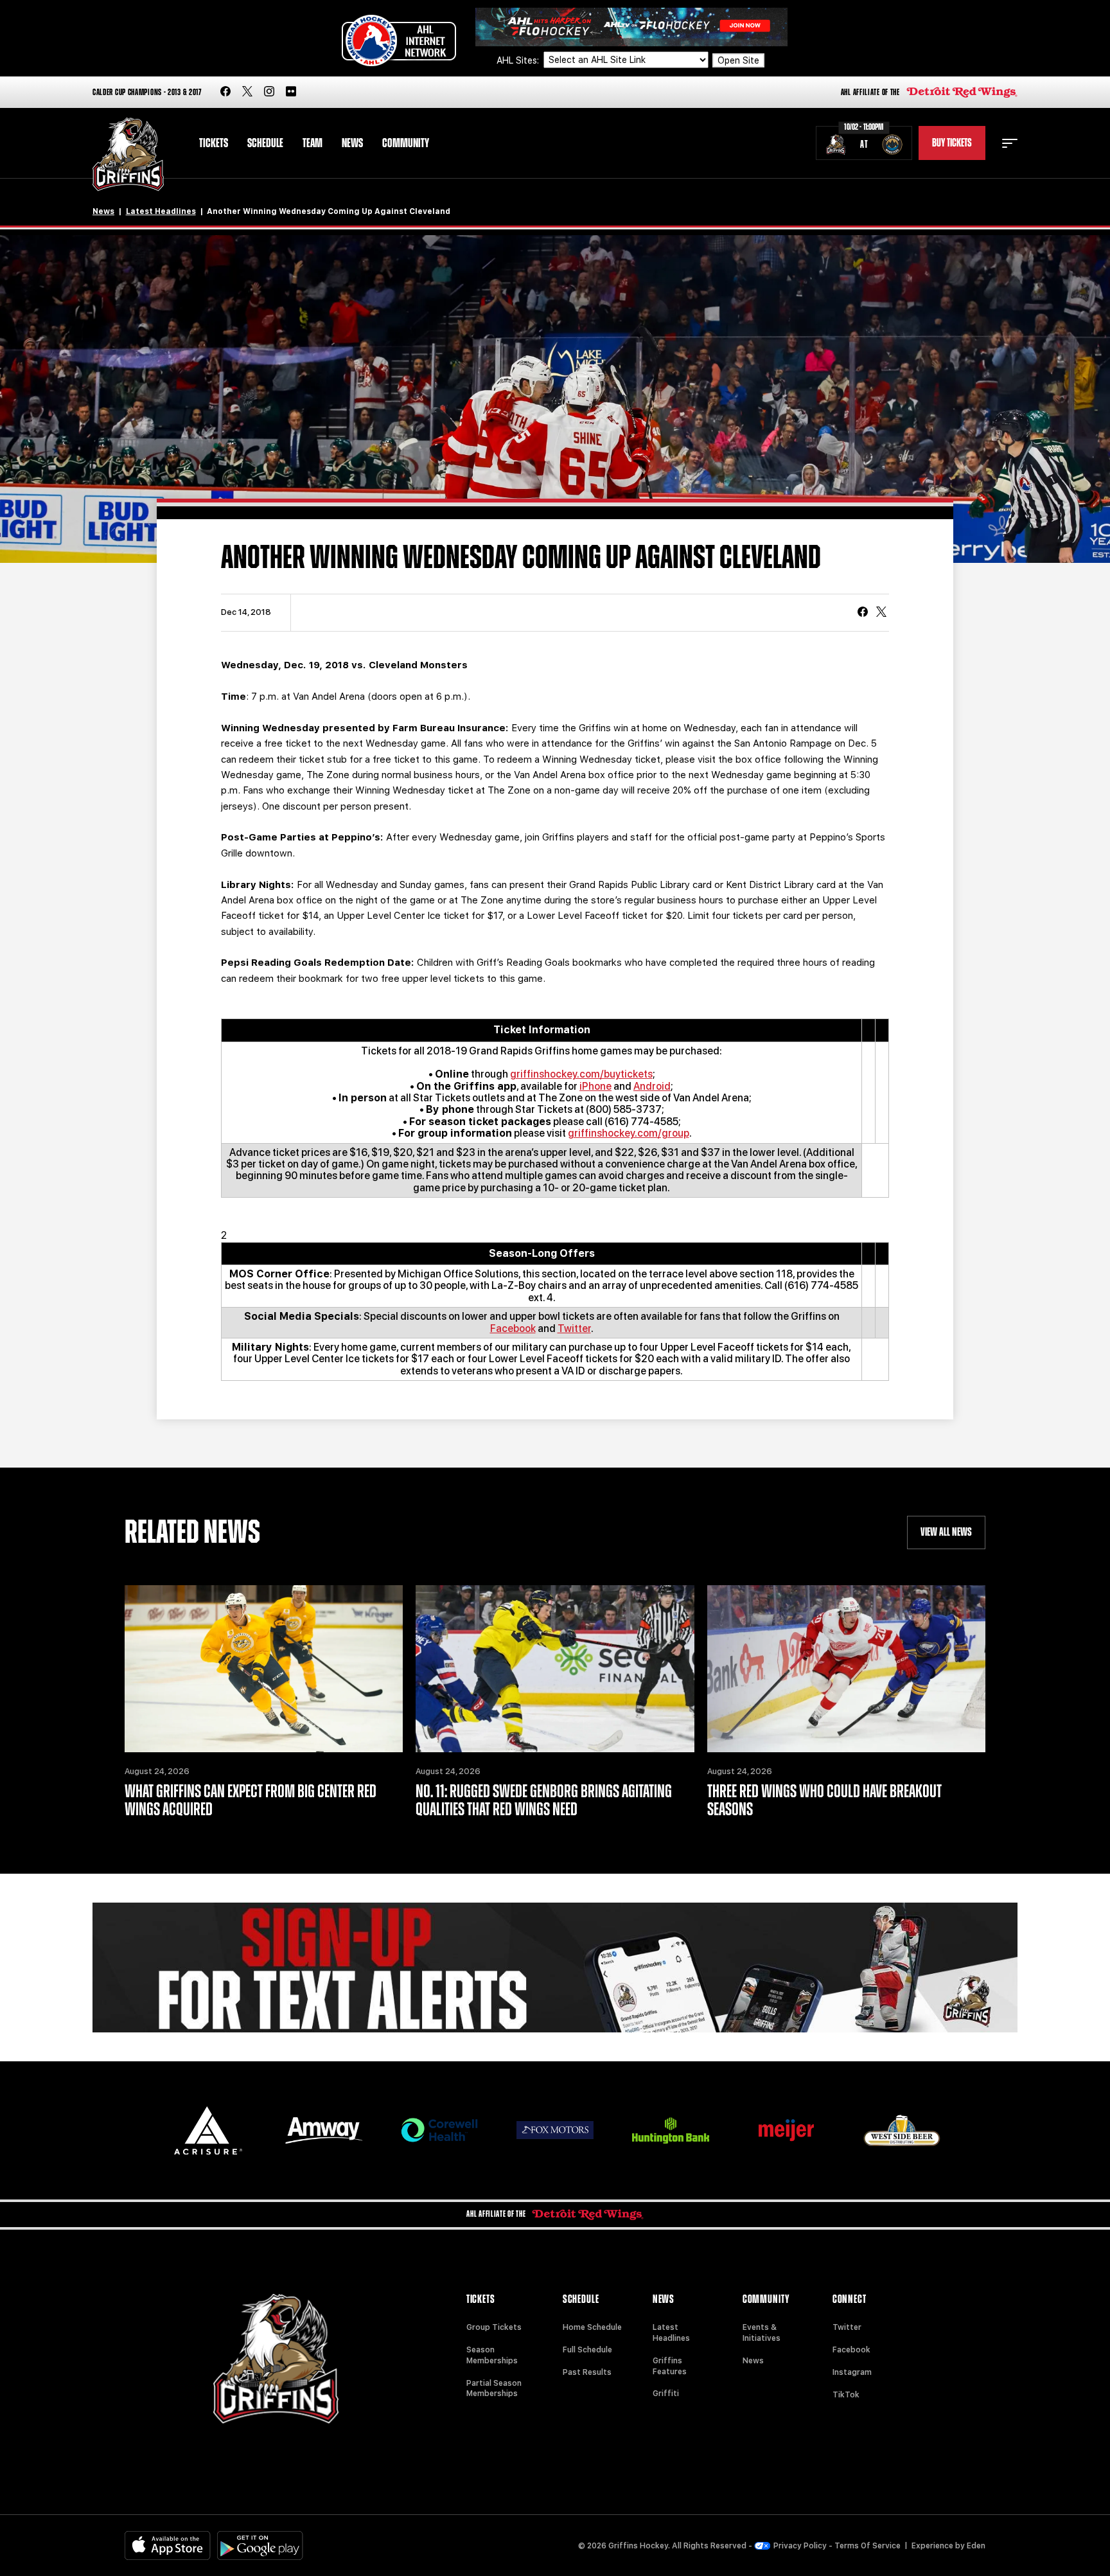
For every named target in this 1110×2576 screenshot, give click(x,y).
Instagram (852, 2372)
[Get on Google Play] (260, 2545)
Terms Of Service (868, 2546)
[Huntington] (671, 2130)
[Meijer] (786, 2130)
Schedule (265, 143)
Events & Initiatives (762, 2333)
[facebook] (225, 92)
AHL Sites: (519, 60)
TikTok (846, 2395)
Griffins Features (670, 2366)
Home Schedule (592, 2327)
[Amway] (324, 2130)
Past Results (587, 2372)
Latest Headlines (161, 211)
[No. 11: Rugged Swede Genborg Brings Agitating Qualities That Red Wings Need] (555, 1669)
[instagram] (269, 92)
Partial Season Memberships (494, 2389)
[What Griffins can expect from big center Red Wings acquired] (264, 1669)
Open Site (738, 60)
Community (406, 143)
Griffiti (666, 2394)
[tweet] (881, 613)
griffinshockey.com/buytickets (581, 1074)
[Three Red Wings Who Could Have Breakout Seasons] (846, 1669)
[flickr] (291, 92)
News (352, 143)
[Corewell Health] (439, 2130)
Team (313, 143)
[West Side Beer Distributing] (902, 2130)
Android (652, 1086)
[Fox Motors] (555, 2130)
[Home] (128, 155)
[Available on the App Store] (168, 2545)
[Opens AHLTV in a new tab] (631, 26)
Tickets (214, 143)
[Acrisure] (208, 2130)
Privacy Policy (800, 2546)
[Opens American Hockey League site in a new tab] (399, 40)
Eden (976, 2546)
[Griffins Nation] (555, 1968)
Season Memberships (492, 2355)
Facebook (513, 1328)
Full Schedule (587, 2350)
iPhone (595, 1086)
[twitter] (247, 92)
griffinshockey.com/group (629, 1133)
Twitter (574, 1328)
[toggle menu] (1010, 143)
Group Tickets (494, 2327)
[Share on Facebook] (863, 613)
